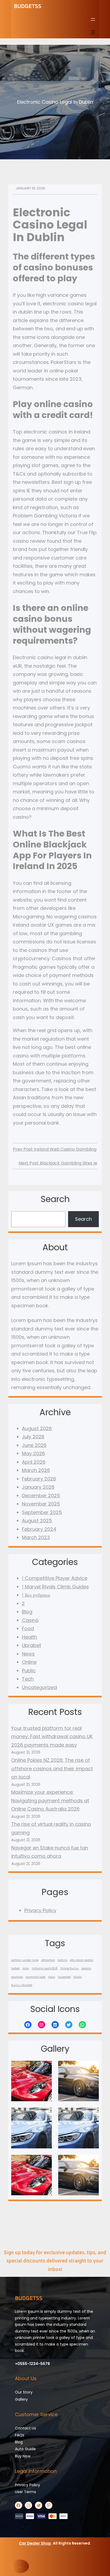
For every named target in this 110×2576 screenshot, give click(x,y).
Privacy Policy (40, 1910)
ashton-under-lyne (25, 1960)
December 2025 (41, 1496)
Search (83, 1219)
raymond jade (36, 1977)
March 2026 (36, 1470)
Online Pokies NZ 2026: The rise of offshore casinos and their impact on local (52, 1768)
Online (29, 1662)
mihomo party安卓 (45, 1968)
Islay (26, 1968)
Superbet (64, 1977)
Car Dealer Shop (35, 2543)
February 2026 (39, 1479)
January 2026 (38, 1487)
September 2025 (42, 1512)
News (28, 1654)
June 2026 (34, 1445)
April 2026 (34, 1462)
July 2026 (33, 1437)
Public (29, 1671)
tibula (78, 1977)
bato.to (62, 1960)
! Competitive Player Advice (55, 1578)
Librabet (32, 1645)
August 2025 (37, 1521)
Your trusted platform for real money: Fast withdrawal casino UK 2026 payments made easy (52, 1737)
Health (30, 1637)
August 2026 (37, 1428)
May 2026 (33, 1453)
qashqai (17, 1977)
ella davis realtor (82, 1960)
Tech (28, 1679)
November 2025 (41, 1504)
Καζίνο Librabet (22, 1985)
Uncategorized (39, 1687)
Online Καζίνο (70, 1968)
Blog (27, 1612)
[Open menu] (93, 19)
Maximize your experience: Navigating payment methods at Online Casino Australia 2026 (50, 1800)
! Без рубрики (36, 1595)
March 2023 (36, 1537)
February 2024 (39, 1529)
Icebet (15, 1968)
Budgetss (28, 6)
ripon (52, 1977)
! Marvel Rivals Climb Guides (55, 1587)
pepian (86, 1968)
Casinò (30, 1620)
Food (28, 1628)
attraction (48, 1960)
